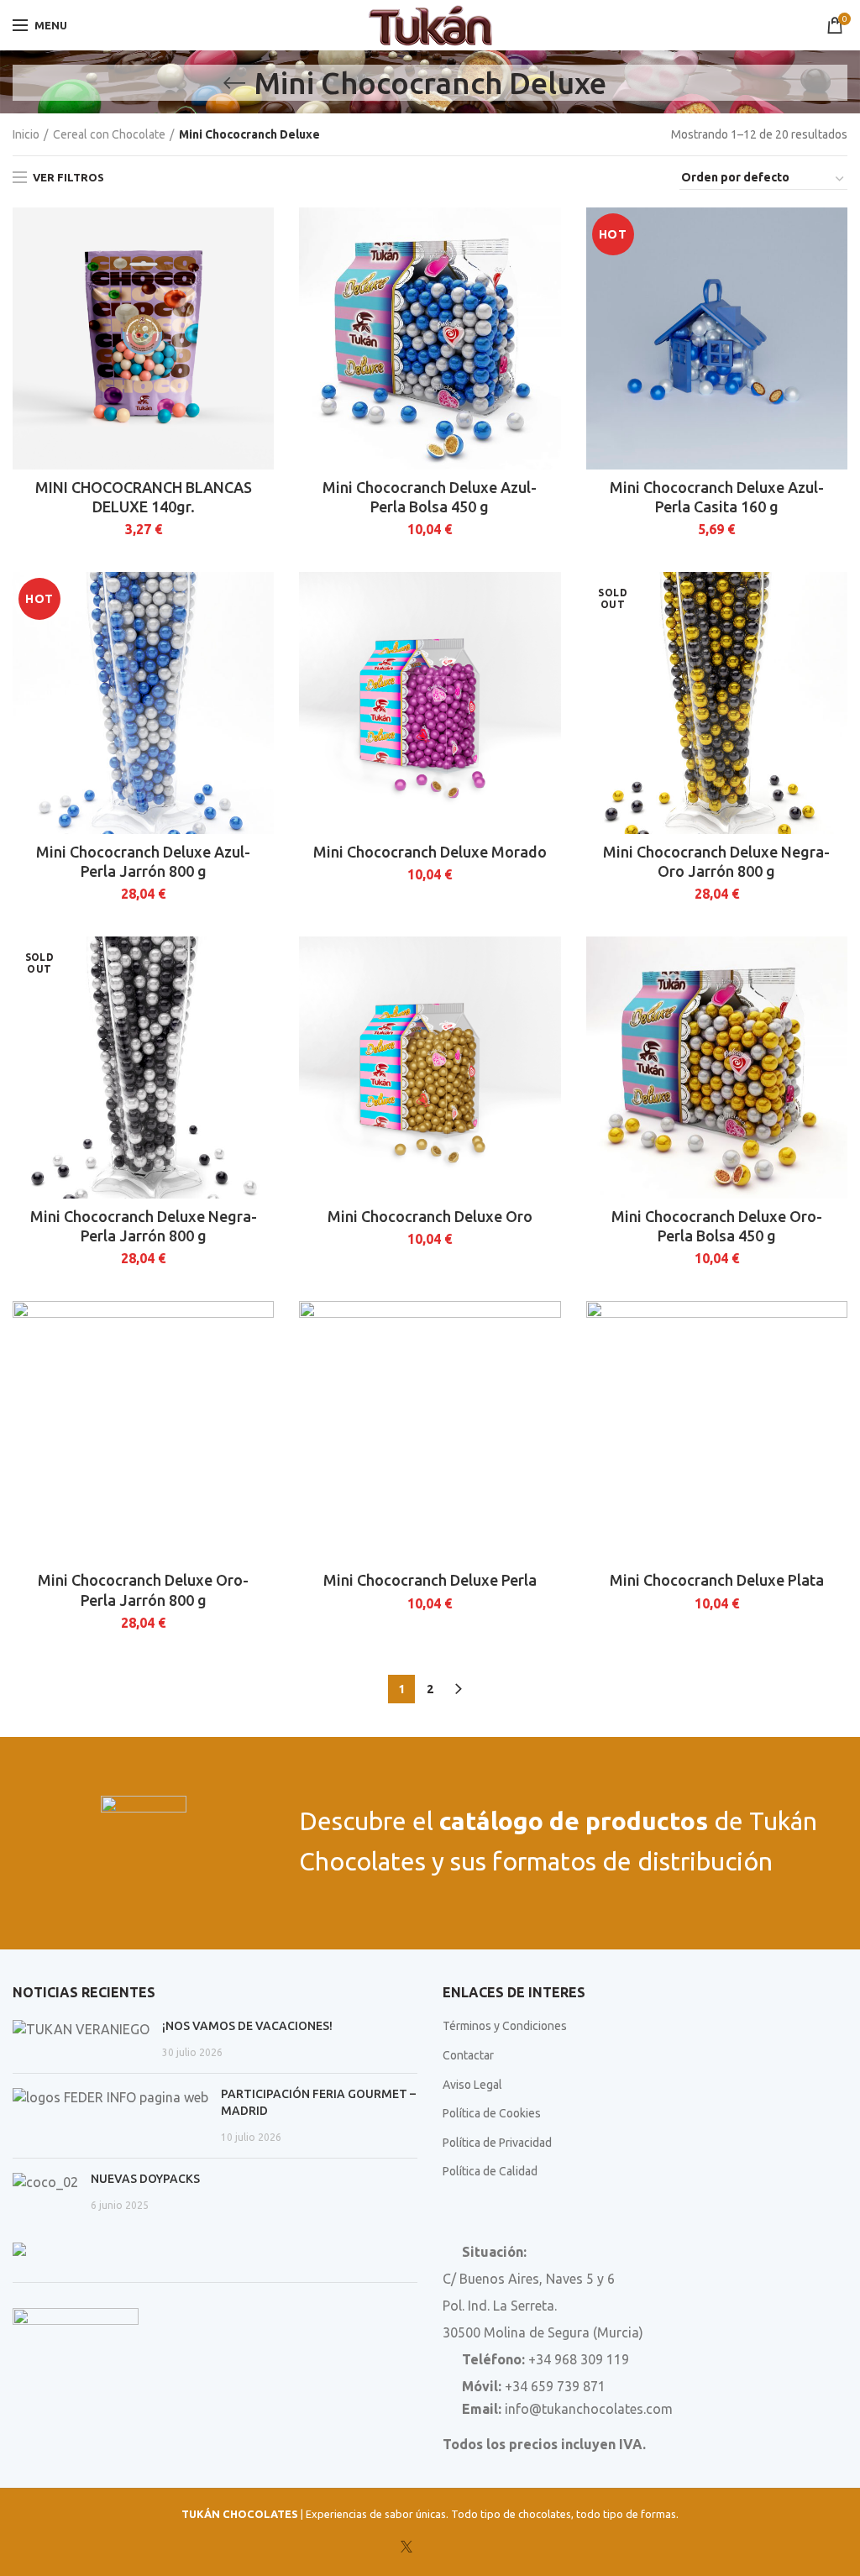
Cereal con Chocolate (109, 134)
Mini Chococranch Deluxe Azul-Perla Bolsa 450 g (430, 497)
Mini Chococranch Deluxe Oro (430, 1216)
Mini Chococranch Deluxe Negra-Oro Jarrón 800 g (716, 861)
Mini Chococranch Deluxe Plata (717, 1580)
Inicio (26, 134)
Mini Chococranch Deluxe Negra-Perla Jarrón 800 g (144, 1226)
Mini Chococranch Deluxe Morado (430, 852)
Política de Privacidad (497, 2143)
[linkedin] (453, 2547)
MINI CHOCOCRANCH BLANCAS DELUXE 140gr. (144, 497)
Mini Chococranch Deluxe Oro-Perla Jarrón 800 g (143, 1590)
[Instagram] (429, 2547)
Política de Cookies (492, 2113)
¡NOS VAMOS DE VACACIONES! (247, 2026)
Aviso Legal (472, 2085)
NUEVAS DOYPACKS (145, 2179)
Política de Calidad (490, 2171)
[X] (406, 2547)
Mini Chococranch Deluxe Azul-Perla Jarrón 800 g (143, 861)
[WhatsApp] (476, 2547)
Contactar (468, 2055)
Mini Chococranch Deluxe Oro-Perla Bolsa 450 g (717, 1226)
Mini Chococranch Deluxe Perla (430, 1580)
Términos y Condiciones (505, 2026)
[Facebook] (384, 2547)
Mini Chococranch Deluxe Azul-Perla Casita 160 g (717, 497)
